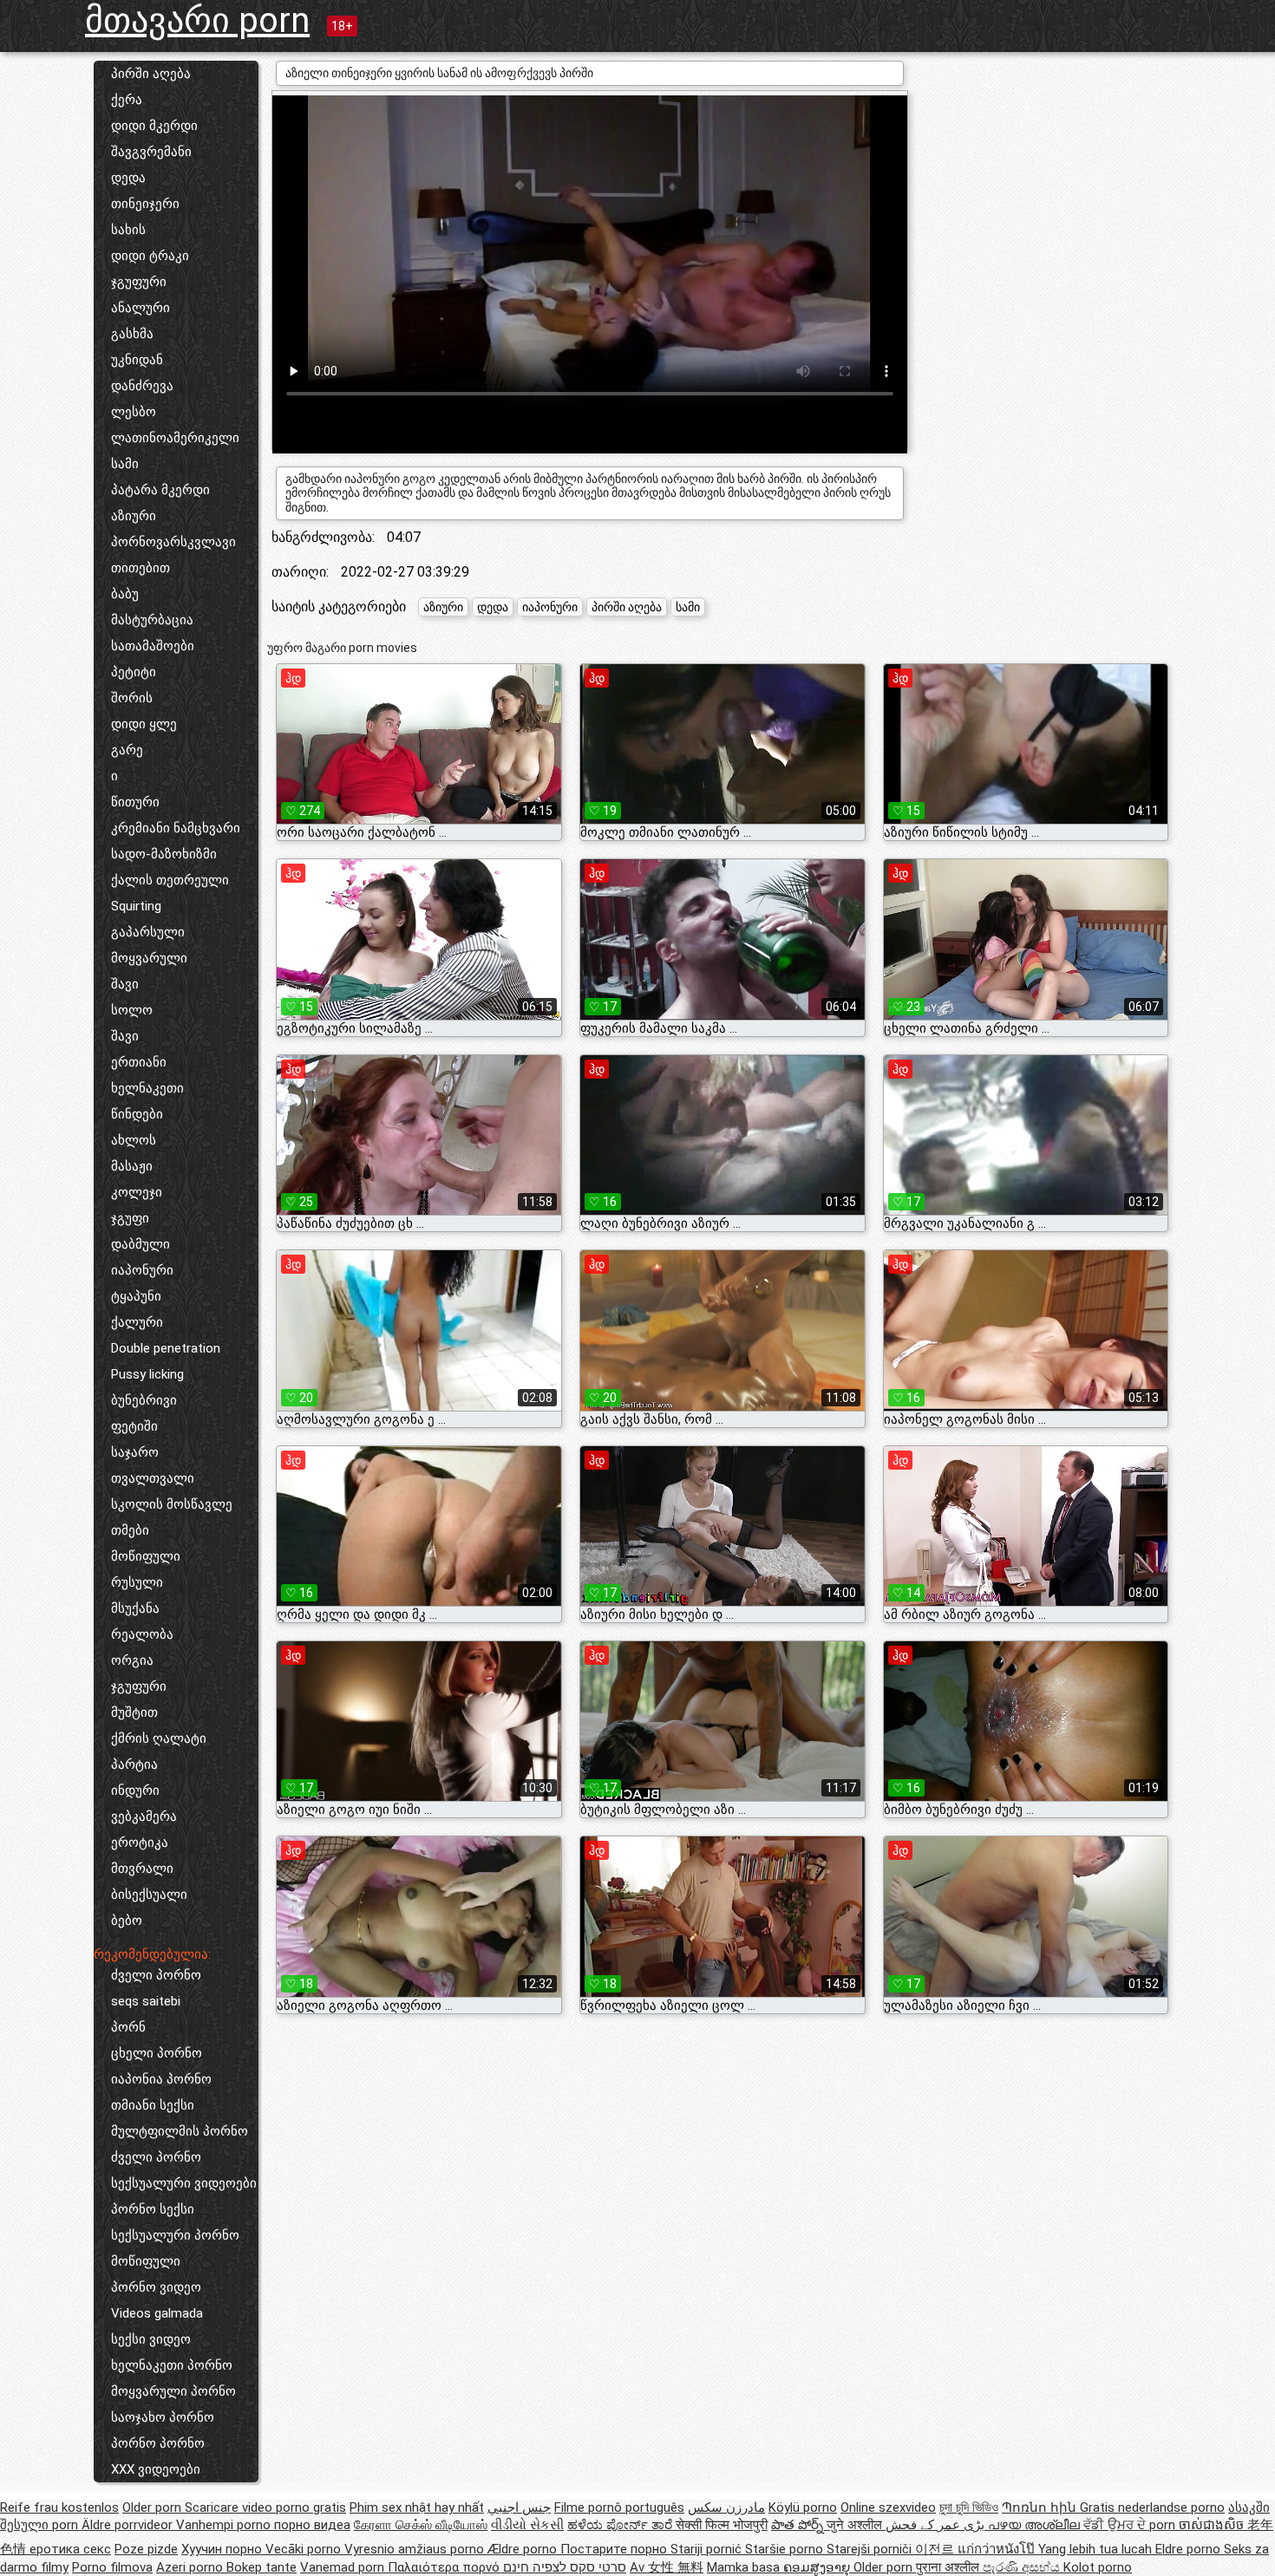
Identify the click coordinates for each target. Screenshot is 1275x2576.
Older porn (154, 2508)
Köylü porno (803, 2508)
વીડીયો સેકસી (527, 2525)
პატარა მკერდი (160, 490)
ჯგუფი (130, 1218)
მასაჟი (132, 1166)
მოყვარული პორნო (173, 2391)
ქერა (127, 100)
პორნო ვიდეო (156, 2287)
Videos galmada (157, 2313)
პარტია (134, 1764)
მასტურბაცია (152, 620)
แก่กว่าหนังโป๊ (998, 2549)
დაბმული (141, 1244)
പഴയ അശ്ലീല (1036, 2525)
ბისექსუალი (149, 1895)
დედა (128, 178)
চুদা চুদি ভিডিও (969, 2508)
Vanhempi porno (225, 2525)
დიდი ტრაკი (150, 256)
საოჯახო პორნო (163, 2417)
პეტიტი (134, 672)
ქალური (137, 1322)
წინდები (137, 1114)
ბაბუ (125, 594)
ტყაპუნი (136, 1296)
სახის (128, 230)
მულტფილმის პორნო (180, 2131)
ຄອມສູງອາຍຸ (818, 2567)
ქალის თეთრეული (170, 880)
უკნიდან (137, 360)
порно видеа (312, 2525)
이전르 (936, 2549)
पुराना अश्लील (949, 2567)
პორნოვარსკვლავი (173, 542)
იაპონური (142, 1270)
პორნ (128, 2027)
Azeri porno (191, 2567)
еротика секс (70, 2549)
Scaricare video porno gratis (265, 2508)
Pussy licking (147, 1374)
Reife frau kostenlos (59, 2508)
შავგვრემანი (151, 152)
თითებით (141, 568)
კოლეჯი (137, 1192)
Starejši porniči (871, 2549)
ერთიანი (139, 1062)
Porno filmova (112, 2567)
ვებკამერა (144, 1816)
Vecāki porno (305, 2549)
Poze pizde (146, 2549)
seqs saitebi (146, 2001)
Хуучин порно (223, 2549)
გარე (127, 750)
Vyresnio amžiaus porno (416, 2549)
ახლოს (134, 1140)
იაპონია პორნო (161, 2079)
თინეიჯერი (145, 204)
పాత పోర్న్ (799, 2525)
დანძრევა (142, 386)
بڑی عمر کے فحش (937, 2525)
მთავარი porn (197, 20)
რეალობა (142, 1634)
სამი (125, 464)
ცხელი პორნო (157, 2053)
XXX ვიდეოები (156, 2469)
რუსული (137, 1582)
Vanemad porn (344, 2567)
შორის (132, 698)
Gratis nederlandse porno (1152, 2508)
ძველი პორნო (156, 1975)
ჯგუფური (139, 282)
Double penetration (166, 1348)
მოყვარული (149, 958)
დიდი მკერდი (154, 126)
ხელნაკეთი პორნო (172, 2365)
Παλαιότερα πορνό (445, 2567)
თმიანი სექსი (153, 2105)
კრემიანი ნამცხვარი (176, 828)
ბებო (127, 1921)
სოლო (132, 1010)
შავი (125, 984)
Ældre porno (524, 2549)
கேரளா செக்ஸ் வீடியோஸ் (421, 2525)
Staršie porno (786, 2549)
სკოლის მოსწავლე (172, 1504)
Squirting (136, 906)
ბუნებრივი (144, 1400)
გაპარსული (148, 932)
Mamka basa (745, 2567)
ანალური (141, 308)
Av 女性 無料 (667, 2567)
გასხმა (132, 334)
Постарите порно (615, 2549)
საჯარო (135, 1452)
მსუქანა (135, 1608)
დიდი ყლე (144, 724)
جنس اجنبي (519, 2508)
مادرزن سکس (726, 2508)
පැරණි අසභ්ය (1023, 2567)
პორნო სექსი (153, 2209)
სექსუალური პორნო (175, 2235)
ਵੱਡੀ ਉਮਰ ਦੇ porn (1131, 2525)
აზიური (134, 516)
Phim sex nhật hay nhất (417, 2508)
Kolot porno (1098, 2567)
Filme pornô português (619, 2508)
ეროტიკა (140, 1842)
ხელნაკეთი (147, 1088)
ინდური (135, 1790)
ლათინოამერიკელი (175, 438)
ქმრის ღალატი (159, 1738)
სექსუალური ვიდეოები (184, 2183)
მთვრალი (142, 1868)
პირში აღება (151, 74)
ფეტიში (134, 1426)
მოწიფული (146, 1556)
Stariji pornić (708, 2549)
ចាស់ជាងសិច (1213, 2525)
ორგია (132, 1660)
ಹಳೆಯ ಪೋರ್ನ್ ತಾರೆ (621, 2525)
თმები (130, 1530)
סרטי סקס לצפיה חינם (565, 2567)
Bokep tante (262, 2567)
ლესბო (134, 412)
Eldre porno (1190, 2549)
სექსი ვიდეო (151, 2339)
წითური (135, 802)
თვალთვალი (153, 1478)
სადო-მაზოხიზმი (164, 854)
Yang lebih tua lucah (1097, 2549)
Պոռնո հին (1041, 2508)
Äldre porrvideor (129, 2525)
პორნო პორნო (158, 2443)
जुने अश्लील (856, 2525)
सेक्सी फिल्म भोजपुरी (722, 2525)
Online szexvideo (888, 2508)
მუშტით (134, 1712)
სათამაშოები (153, 646)
